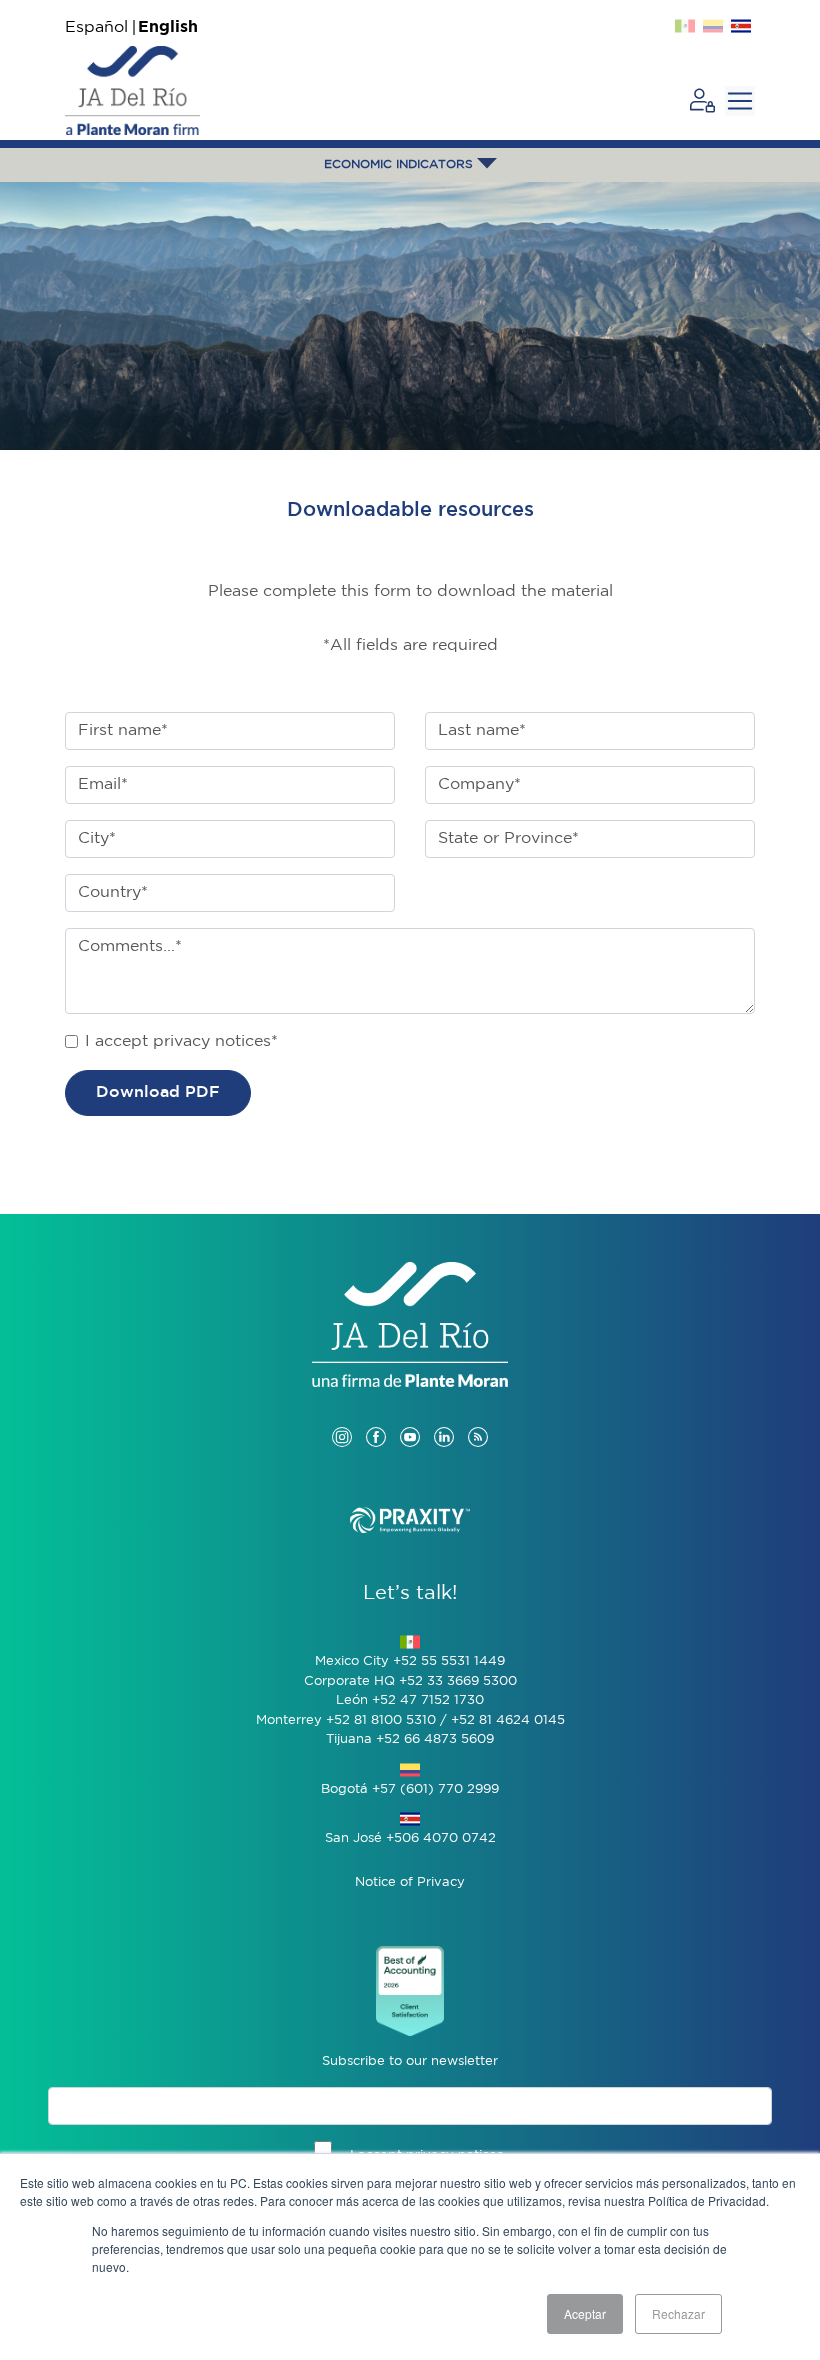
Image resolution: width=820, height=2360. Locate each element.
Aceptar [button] (585, 2313)
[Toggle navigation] (740, 101)
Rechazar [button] (678, 2313)
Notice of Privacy (410, 1882)
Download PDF (158, 1092)
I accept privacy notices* (181, 1041)
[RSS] (478, 1417)
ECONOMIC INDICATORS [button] (400, 164)
